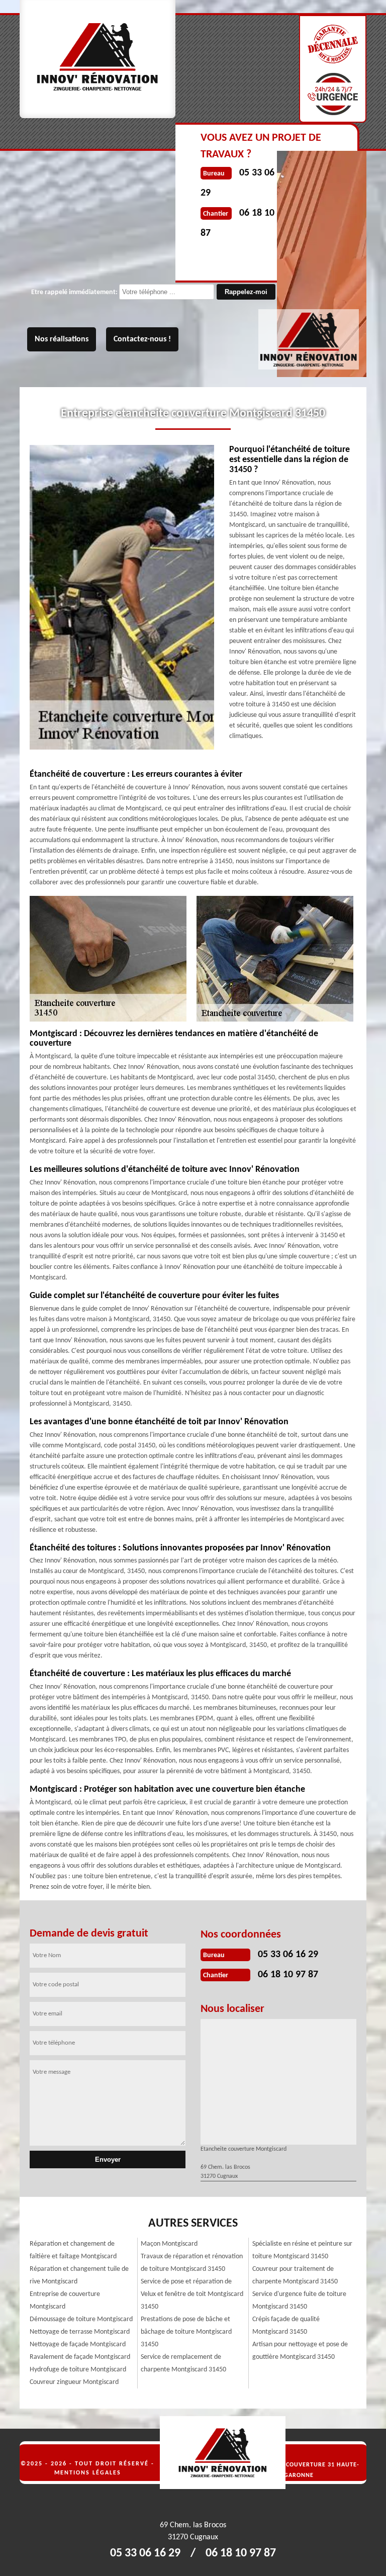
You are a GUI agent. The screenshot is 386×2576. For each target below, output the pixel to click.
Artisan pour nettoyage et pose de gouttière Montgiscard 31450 (300, 2351)
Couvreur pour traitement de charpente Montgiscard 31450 (295, 2275)
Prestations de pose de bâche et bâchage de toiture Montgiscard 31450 (186, 2332)
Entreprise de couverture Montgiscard (65, 2301)
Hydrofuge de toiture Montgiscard (78, 2370)
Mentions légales (88, 2473)
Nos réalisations (62, 339)
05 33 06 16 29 (288, 1955)
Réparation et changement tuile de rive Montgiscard (79, 2275)
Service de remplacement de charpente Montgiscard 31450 (183, 2363)
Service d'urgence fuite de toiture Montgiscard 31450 (299, 2301)
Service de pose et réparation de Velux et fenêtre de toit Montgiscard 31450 (192, 2294)
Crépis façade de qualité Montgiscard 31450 (286, 2326)
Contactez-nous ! (142, 339)
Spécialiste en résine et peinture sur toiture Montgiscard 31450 (302, 2250)
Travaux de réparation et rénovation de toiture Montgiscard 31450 (192, 2263)
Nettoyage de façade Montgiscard (78, 2344)
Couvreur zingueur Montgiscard (74, 2382)
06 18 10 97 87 (288, 1975)
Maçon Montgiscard (169, 2244)
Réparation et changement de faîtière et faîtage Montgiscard (73, 2250)
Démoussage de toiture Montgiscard (81, 2319)
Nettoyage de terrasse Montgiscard (80, 2332)
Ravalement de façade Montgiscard (80, 2357)
